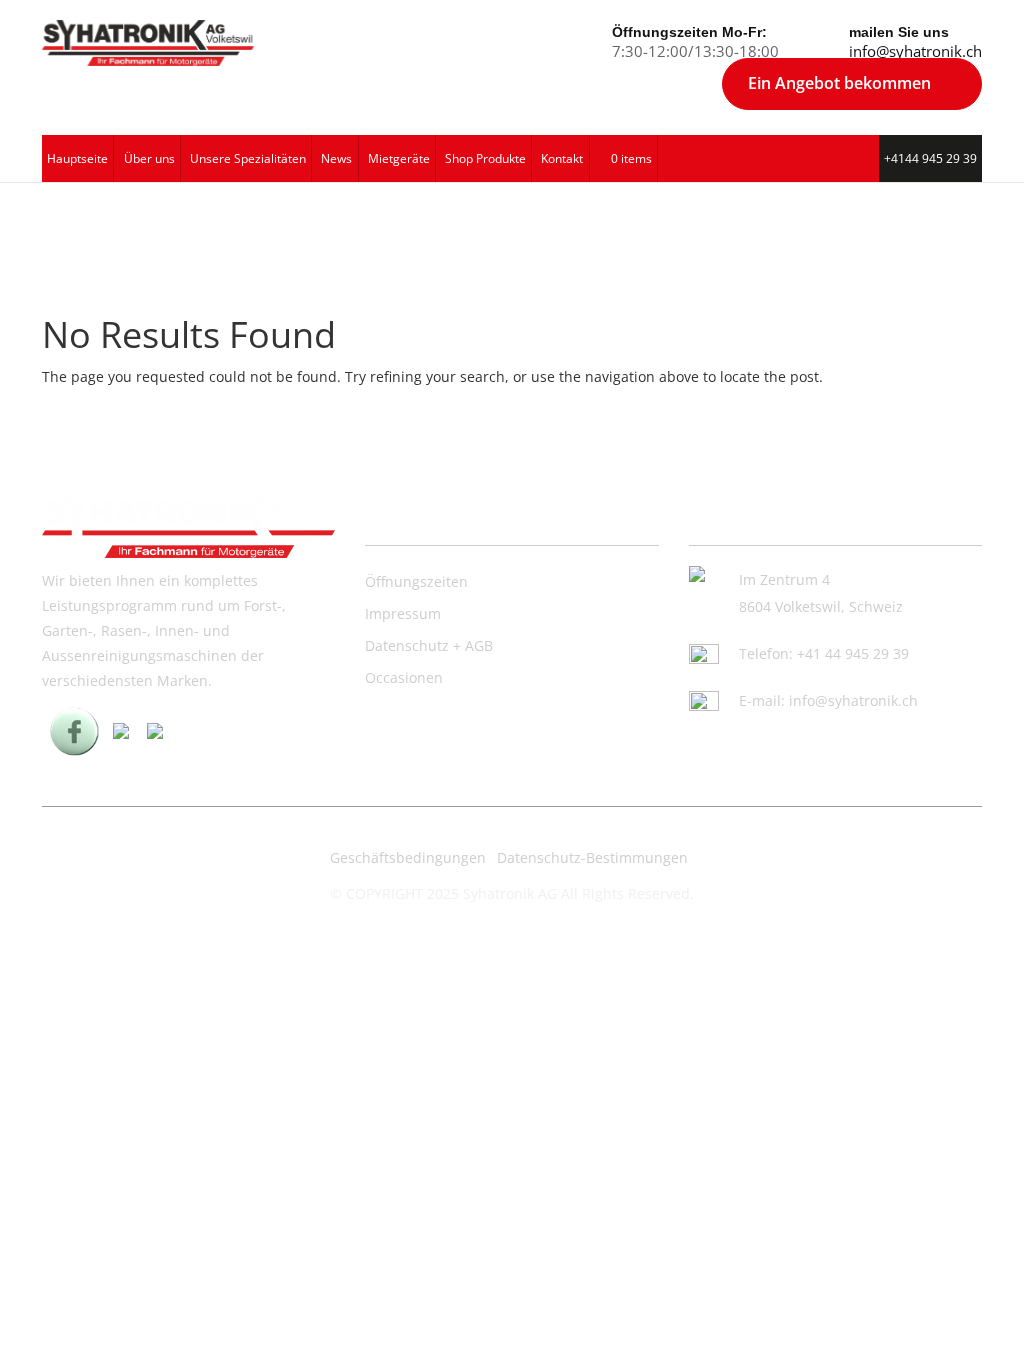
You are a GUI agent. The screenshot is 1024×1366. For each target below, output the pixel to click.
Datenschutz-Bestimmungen (592, 857)
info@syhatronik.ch (915, 51)
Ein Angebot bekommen (839, 83)
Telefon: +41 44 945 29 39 (824, 653)
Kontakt (562, 158)
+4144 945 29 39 (930, 158)
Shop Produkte (485, 158)
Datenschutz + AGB (429, 645)
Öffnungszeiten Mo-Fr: (689, 32)
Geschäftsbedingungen (408, 857)
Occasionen (404, 677)
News (336, 158)
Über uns (149, 158)
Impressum (403, 613)
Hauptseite (77, 158)
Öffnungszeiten (416, 581)
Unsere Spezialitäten (248, 158)
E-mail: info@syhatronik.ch (828, 700)
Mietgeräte (399, 158)
